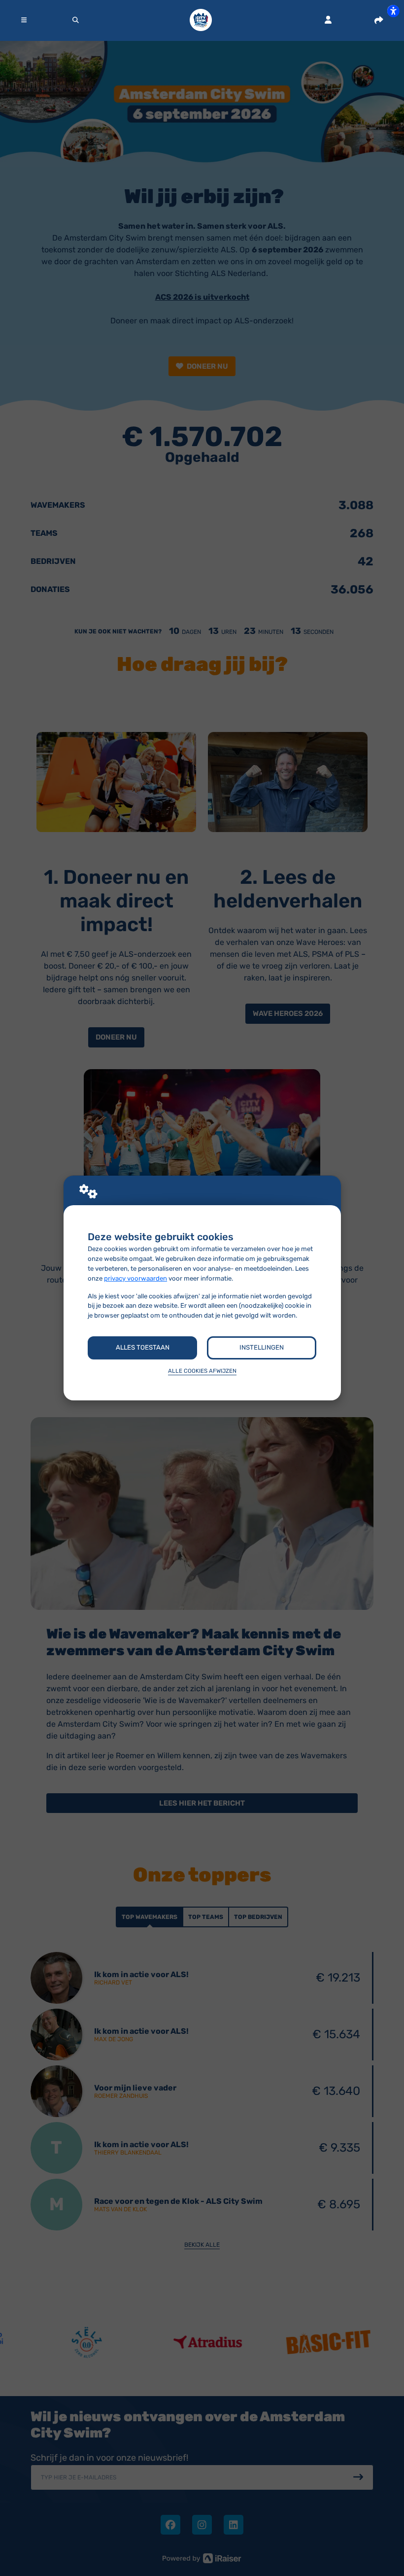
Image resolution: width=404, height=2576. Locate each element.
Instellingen (262, 1347)
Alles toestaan (143, 1347)
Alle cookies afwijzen (202, 1371)
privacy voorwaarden (135, 1278)
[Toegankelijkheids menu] (393, 11)
